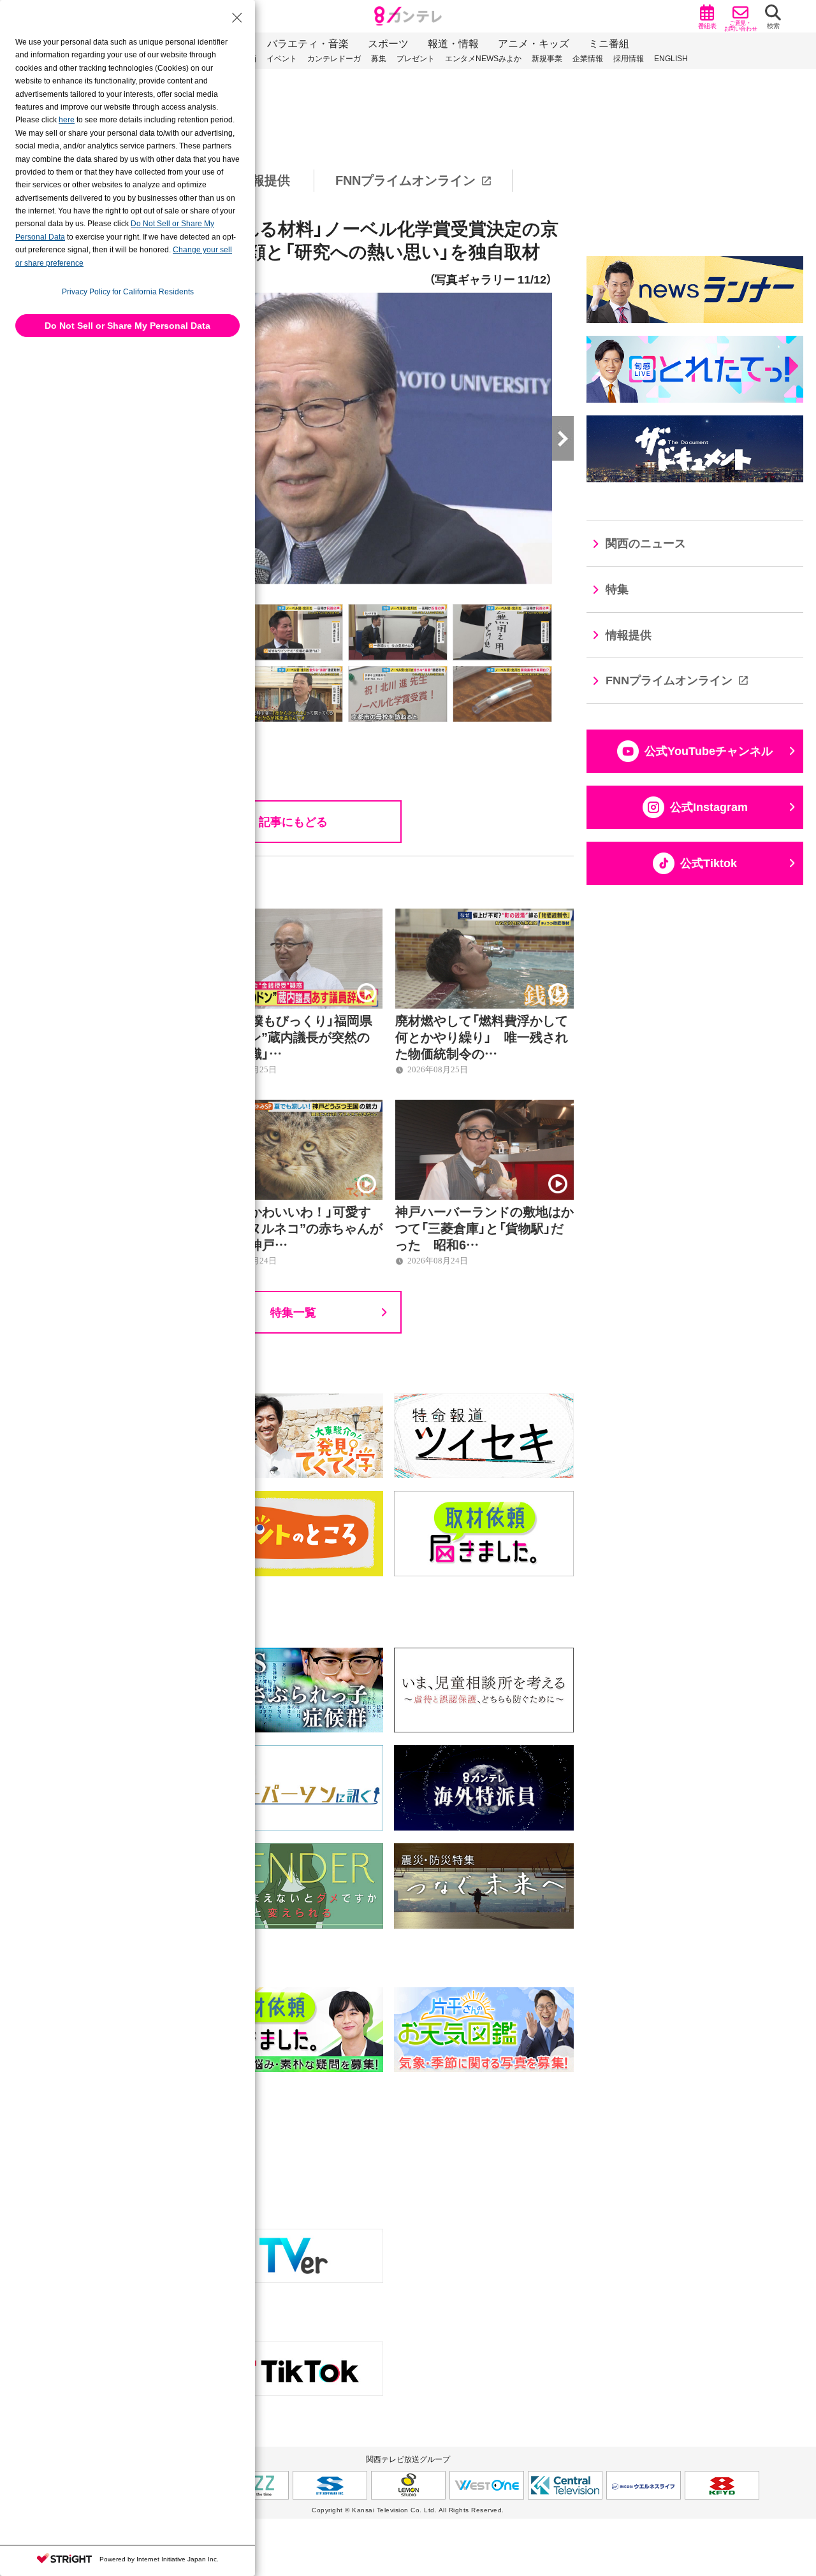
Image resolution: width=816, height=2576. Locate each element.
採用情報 (629, 59)
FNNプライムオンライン (405, 180)
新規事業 (547, 59)
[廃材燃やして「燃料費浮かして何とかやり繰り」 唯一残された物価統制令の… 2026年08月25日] (484, 916)
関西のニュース (646, 543)
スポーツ (388, 44)
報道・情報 (453, 44)
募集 (379, 59)
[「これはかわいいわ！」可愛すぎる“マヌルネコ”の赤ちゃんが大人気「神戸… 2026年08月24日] (293, 1107)
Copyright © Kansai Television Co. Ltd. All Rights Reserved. (408, 2510)
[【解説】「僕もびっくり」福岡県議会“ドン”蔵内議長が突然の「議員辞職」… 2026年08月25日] (293, 916)
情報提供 (265, 180)
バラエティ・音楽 (308, 44)
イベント (282, 59)
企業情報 (588, 59)
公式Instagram (709, 807)
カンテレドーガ (334, 59)
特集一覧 (293, 1312)
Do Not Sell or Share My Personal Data (127, 326)
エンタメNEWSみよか (483, 59)
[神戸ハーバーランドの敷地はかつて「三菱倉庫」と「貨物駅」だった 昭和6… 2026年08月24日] (484, 1107)
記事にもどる (293, 821)
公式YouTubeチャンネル (709, 751)
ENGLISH (671, 59)
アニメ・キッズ (534, 44)
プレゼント (416, 59)
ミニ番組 (609, 44)
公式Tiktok (709, 863)
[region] (408, 181)
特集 (617, 589)
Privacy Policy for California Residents (128, 292)
